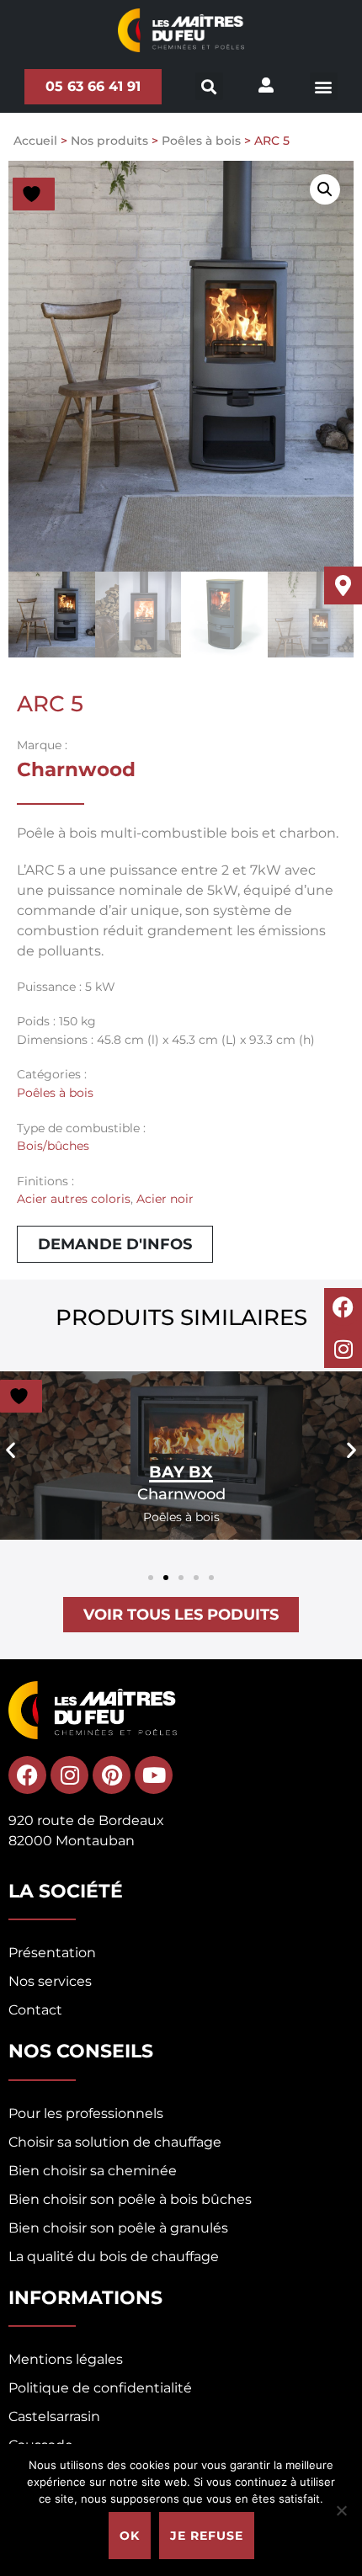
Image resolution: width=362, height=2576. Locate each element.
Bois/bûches (53, 1146)
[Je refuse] (341, 2510)
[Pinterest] (112, 1775)
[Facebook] (343, 1307)
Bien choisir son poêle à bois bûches (130, 2199)
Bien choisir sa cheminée (93, 2171)
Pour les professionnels (86, 2113)
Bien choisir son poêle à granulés (118, 2228)
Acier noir (165, 1199)
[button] (324, 86)
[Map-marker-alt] (343, 585)
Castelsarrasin (54, 2416)
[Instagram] (343, 1349)
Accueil (35, 141)
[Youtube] (154, 1775)
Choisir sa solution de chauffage (115, 2142)
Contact (35, 2010)
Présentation (52, 1953)
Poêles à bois (201, 141)
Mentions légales (66, 2359)
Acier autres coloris (74, 1199)
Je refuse (207, 2536)
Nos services (50, 1981)
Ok (130, 2536)
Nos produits (109, 141)
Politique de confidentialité (100, 2388)
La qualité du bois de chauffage (114, 2257)
